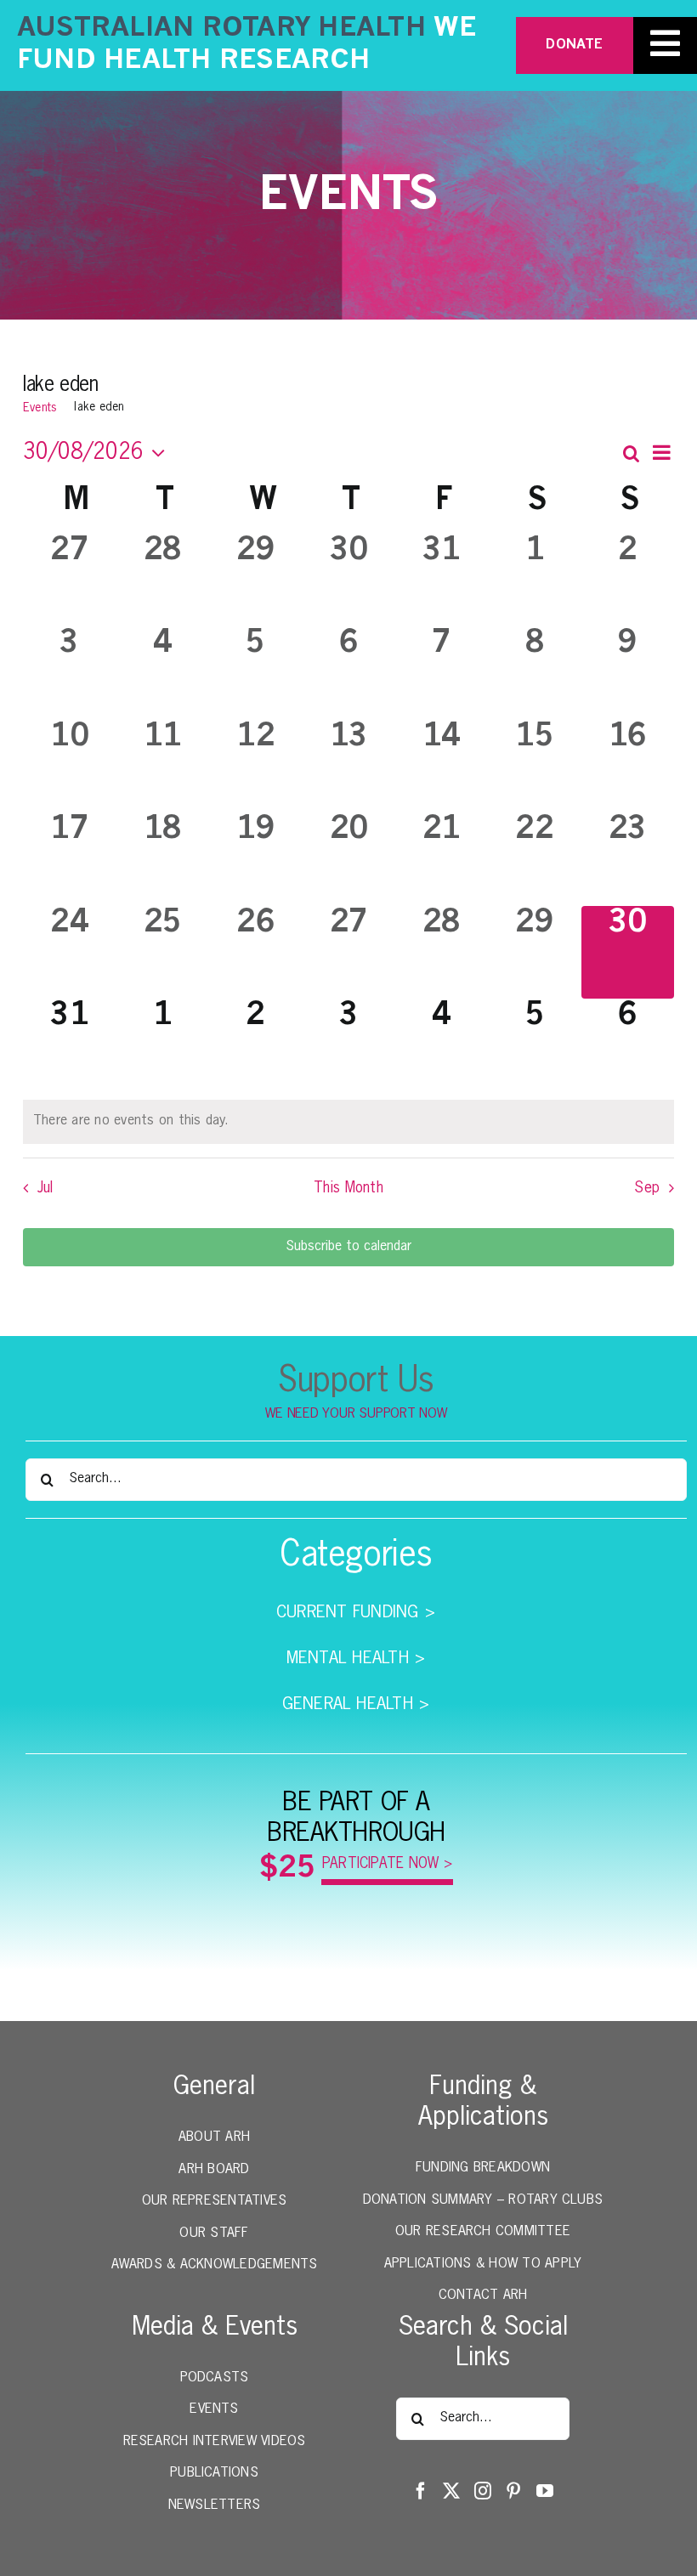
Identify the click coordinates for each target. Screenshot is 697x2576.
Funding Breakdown (483, 2168)
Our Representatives (215, 2201)
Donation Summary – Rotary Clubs (483, 2200)
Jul (45, 1188)
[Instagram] (483, 2491)
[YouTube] (545, 2491)
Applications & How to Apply (483, 2264)
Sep (647, 1188)
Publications (214, 2473)
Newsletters (215, 2505)
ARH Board (214, 2170)
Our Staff (214, 2233)
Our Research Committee (483, 2232)
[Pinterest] (513, 2491)
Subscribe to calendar (348, 1247)
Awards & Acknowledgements (215, 2265)
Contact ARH (483, 2296)
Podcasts (215, 2378)
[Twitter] (451, 2491)
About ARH (214, 2137)
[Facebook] (421, 2491)
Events (40, 408)
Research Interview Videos (215, 2442)
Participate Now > (388, 1864)
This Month (348, 1188)
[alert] (348, 1122)
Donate (574, 45)
